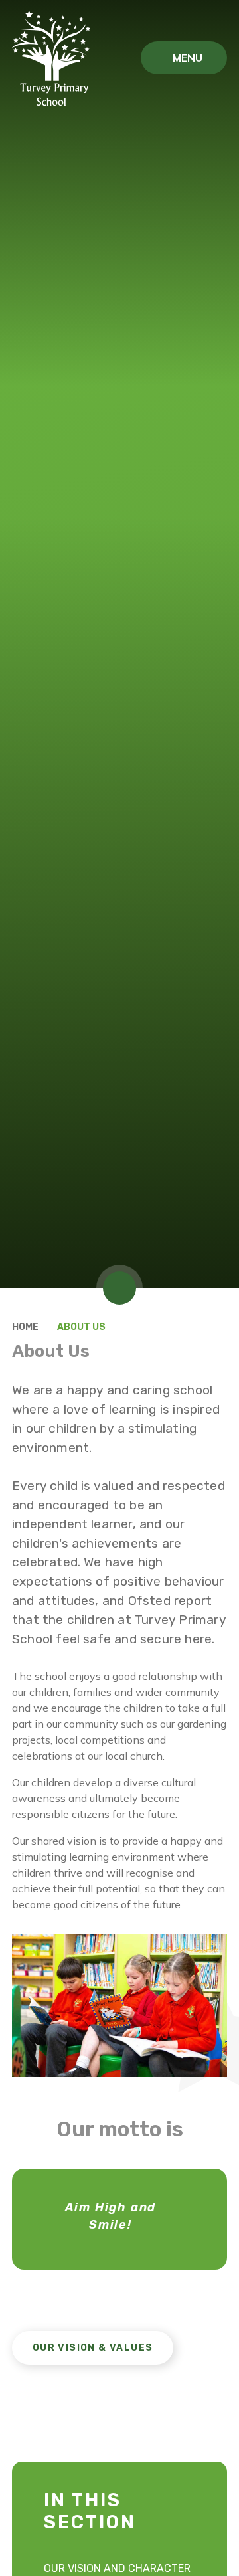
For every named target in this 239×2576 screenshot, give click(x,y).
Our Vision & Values (93, 2348)
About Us (81, 1327)
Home (25, 1327)
